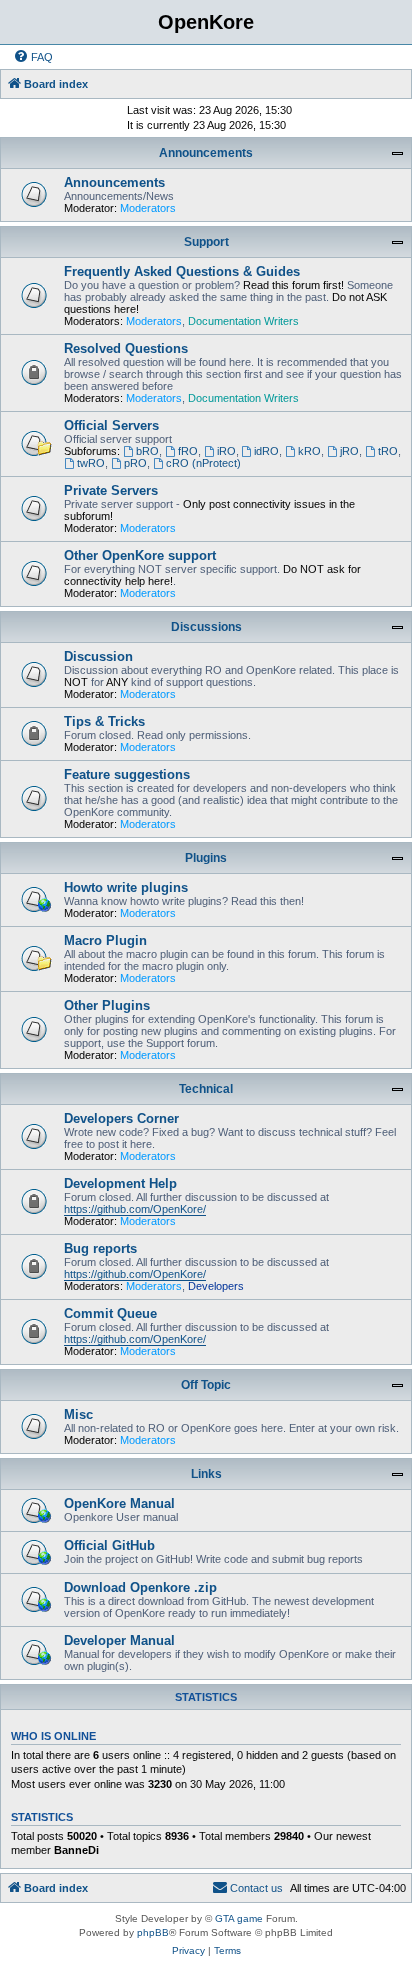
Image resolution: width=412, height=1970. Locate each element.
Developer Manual (119, 1640)
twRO (91, 463)
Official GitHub (109, 1545)
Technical (206, 1089)
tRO (388, 451)
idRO (266, 451)
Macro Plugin (105, 940)
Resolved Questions (126, 348)
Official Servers (111, 425)
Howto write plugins (126, 887)
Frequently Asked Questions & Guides (182, 271)
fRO (188, 451)
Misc (78, 1414)
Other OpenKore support (140, 555)
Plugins (206, 858)
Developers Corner (121, 1118)
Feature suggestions (127, 774)
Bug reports (100, 1248)
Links (206, 1474)
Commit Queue (110, 1313)
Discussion (98, 656)
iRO (226, 451)
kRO (309, 451)
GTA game (239, 1918)
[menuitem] (33, 57)
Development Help (120, 1183)
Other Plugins (107, 1005)
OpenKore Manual (119, 1503)
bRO (147, 451)
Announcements (206, 153)
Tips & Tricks (104, 721)
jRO (349, 451)
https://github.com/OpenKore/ (135, 1209)
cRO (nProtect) (203, 463)
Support (206, 242)
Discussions (206, 627)
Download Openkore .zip (140, 1587)
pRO (135, 463)
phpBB (153, 1932)
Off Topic (206, 1385)
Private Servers (111, 490)
